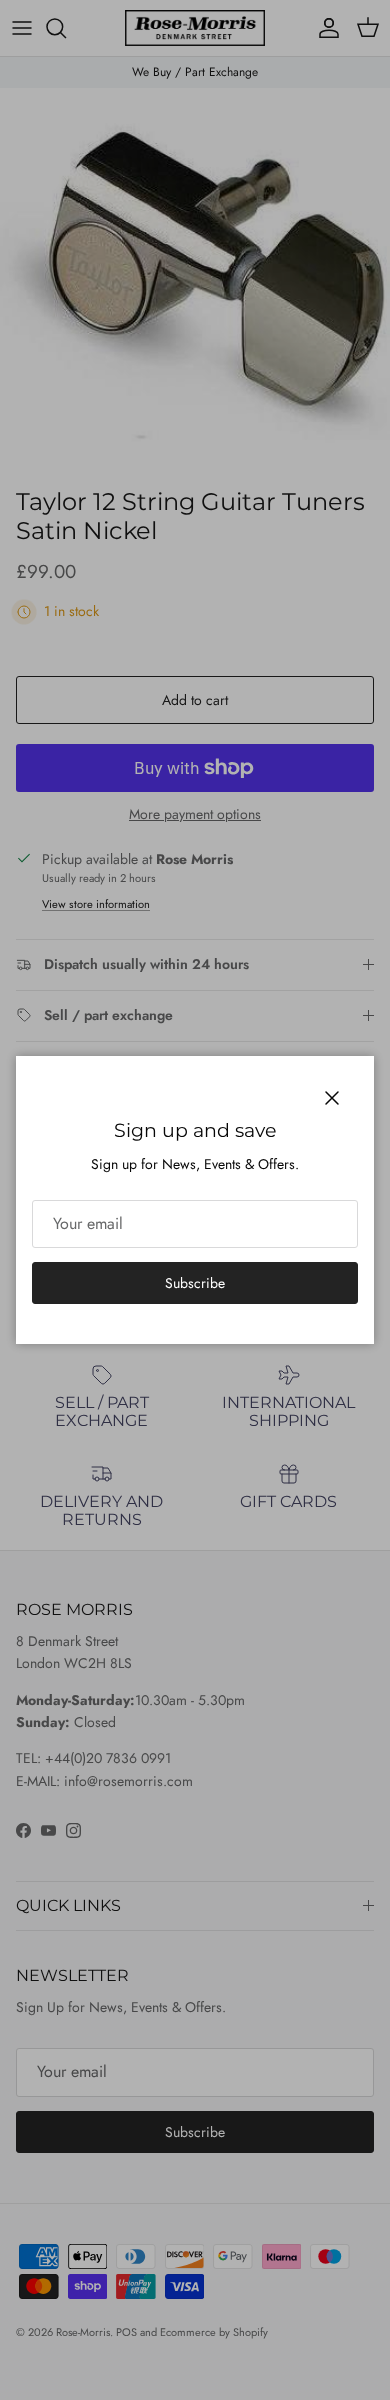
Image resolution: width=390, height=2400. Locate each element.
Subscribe (195, 1283)
